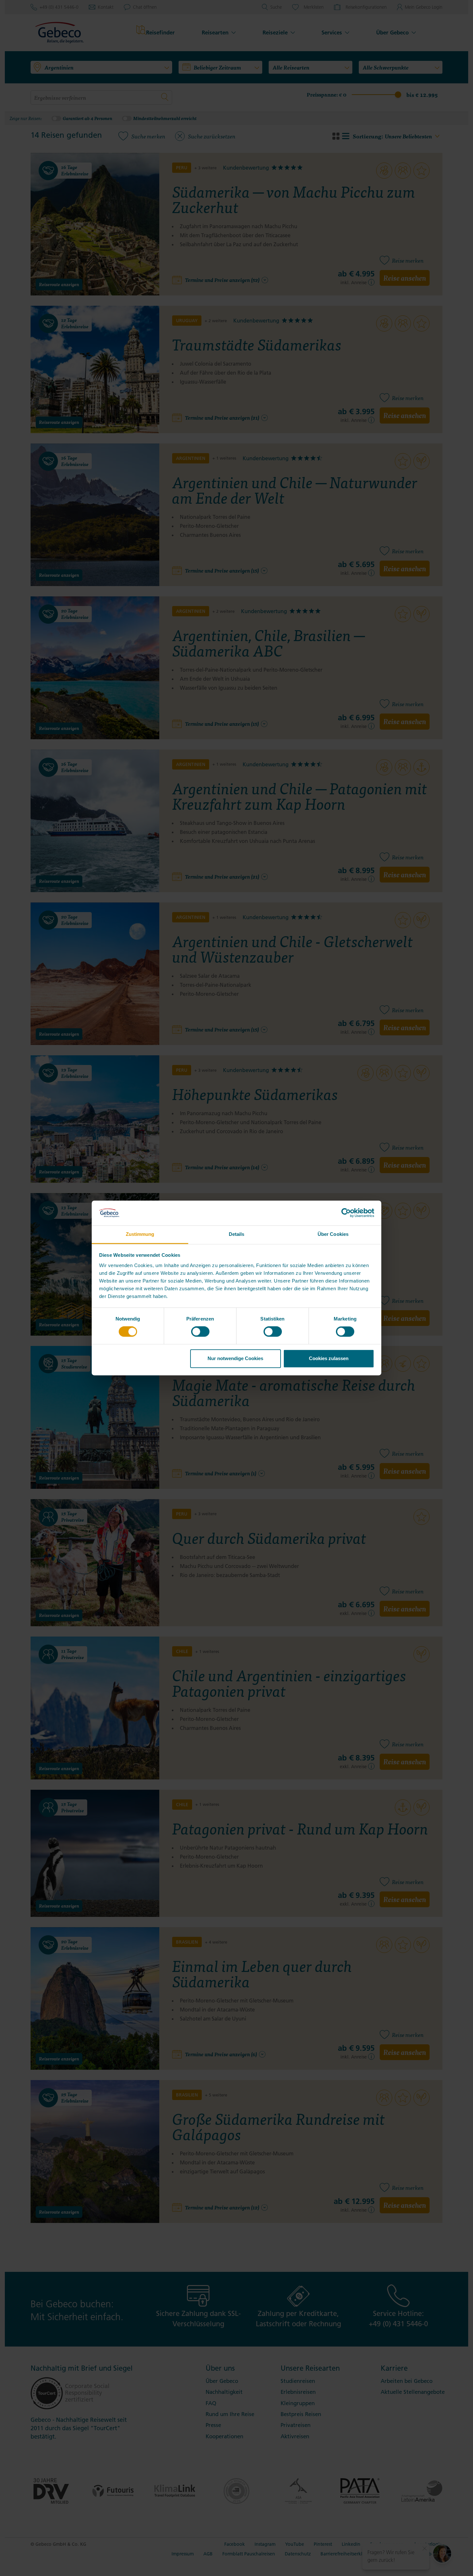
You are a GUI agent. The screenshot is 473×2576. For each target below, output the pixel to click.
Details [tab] (237, 1234)
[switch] (200, 1332)
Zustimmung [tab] (140, 1234)
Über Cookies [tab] (333, 1234)
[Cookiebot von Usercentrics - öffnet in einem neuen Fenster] (346, 1213)
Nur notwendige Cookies (235, 1358)
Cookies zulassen (329, 1358)
